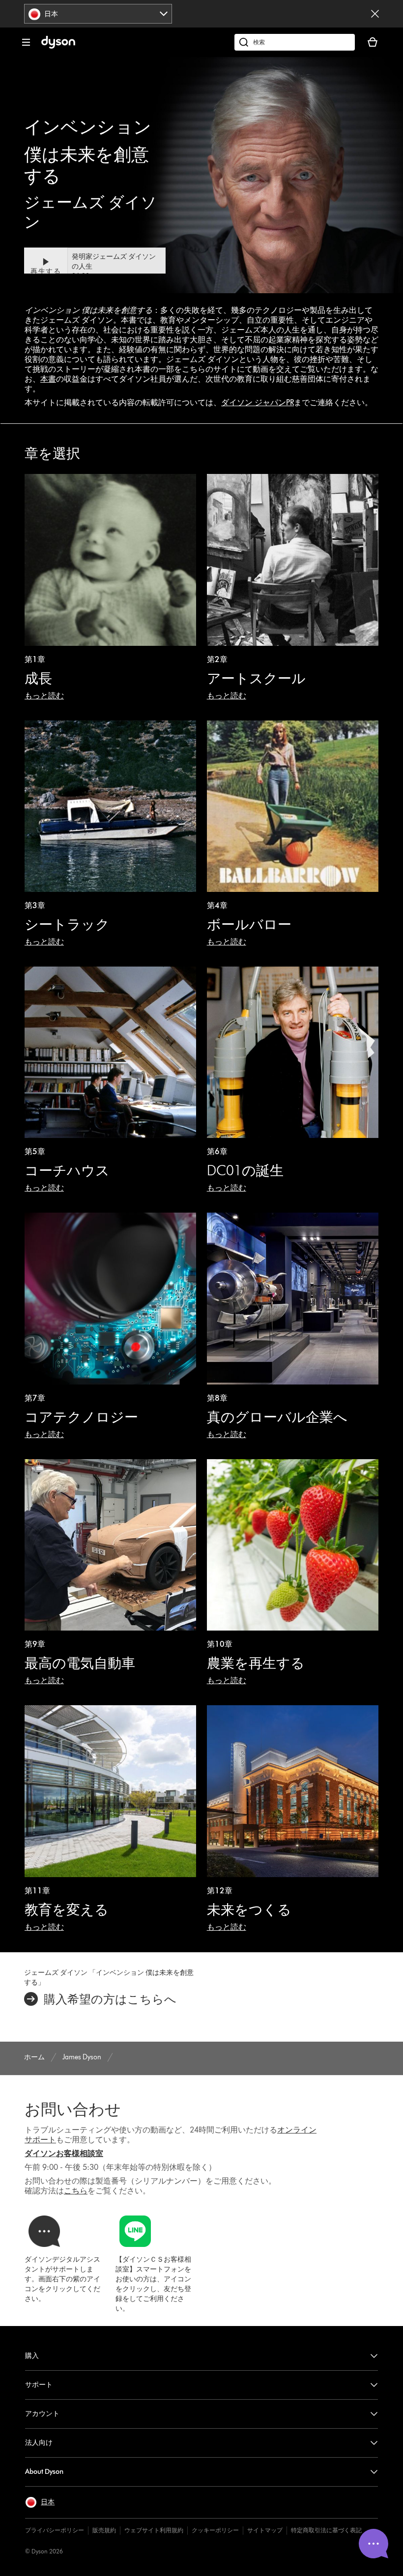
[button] (95, 267)
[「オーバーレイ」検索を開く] (295, 42)
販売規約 (104, 2530)
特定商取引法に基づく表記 (326, 2530)
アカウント (42, 2414)
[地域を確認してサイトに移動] (375, 14)
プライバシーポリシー (55, 2530)
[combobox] (98, 14)
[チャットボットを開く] (374, 2544)
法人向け (39, 2443)
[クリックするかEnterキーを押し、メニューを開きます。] (26, 42)
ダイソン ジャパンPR (258, 402)
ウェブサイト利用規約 (154, 2530)
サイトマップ (265, 2530)
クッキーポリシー (215, 2530)
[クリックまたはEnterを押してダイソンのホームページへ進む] (58, 46)
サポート (39, 2385)
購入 (32, 2356)
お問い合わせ (73, 2109)
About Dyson (44, 2472)
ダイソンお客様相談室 (64, 2153)
